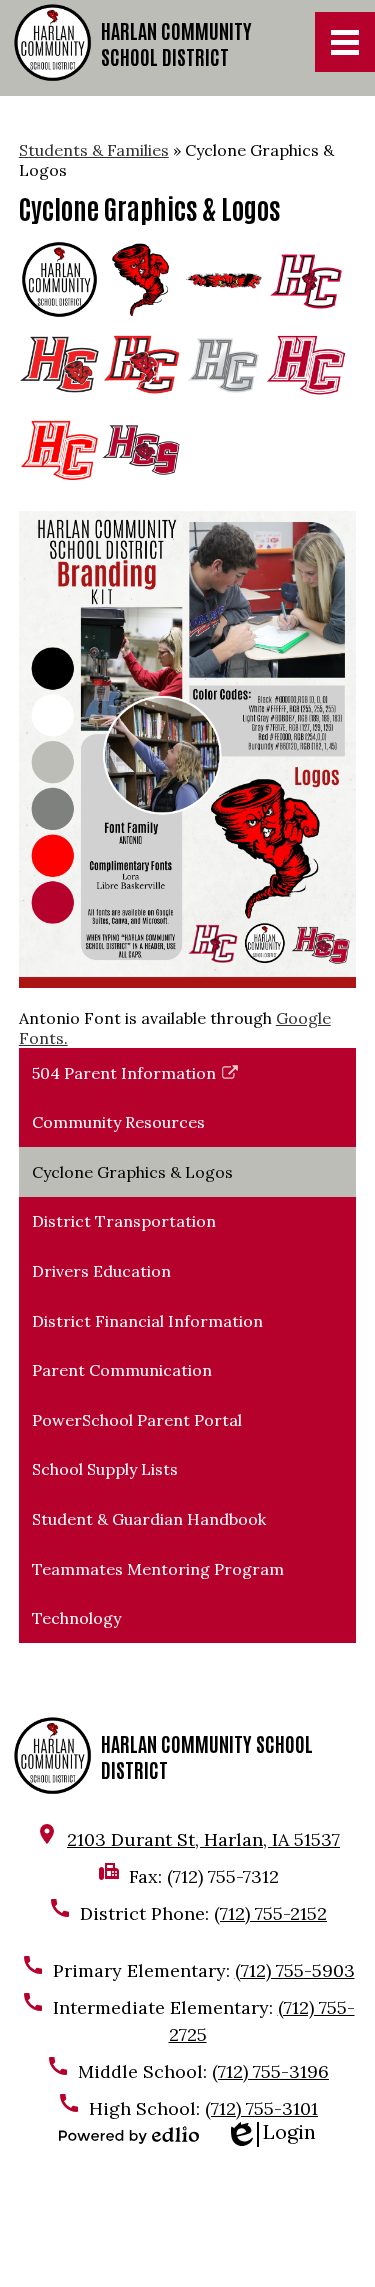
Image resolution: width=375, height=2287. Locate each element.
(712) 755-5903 (295, 1970)
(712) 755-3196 (270, 2071)
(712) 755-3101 (261, 2108)
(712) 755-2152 (270, 1913)
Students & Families (94, 150)
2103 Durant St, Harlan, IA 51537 (203, 1839)
